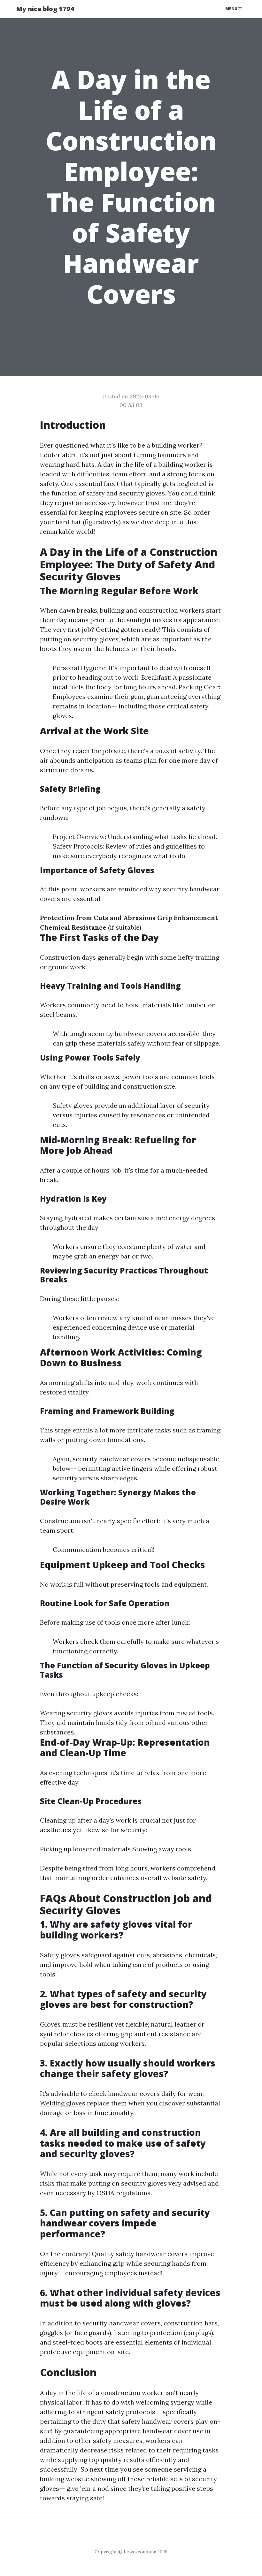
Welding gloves (63, 2103)
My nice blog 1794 (45, 9)
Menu (232, 9)
